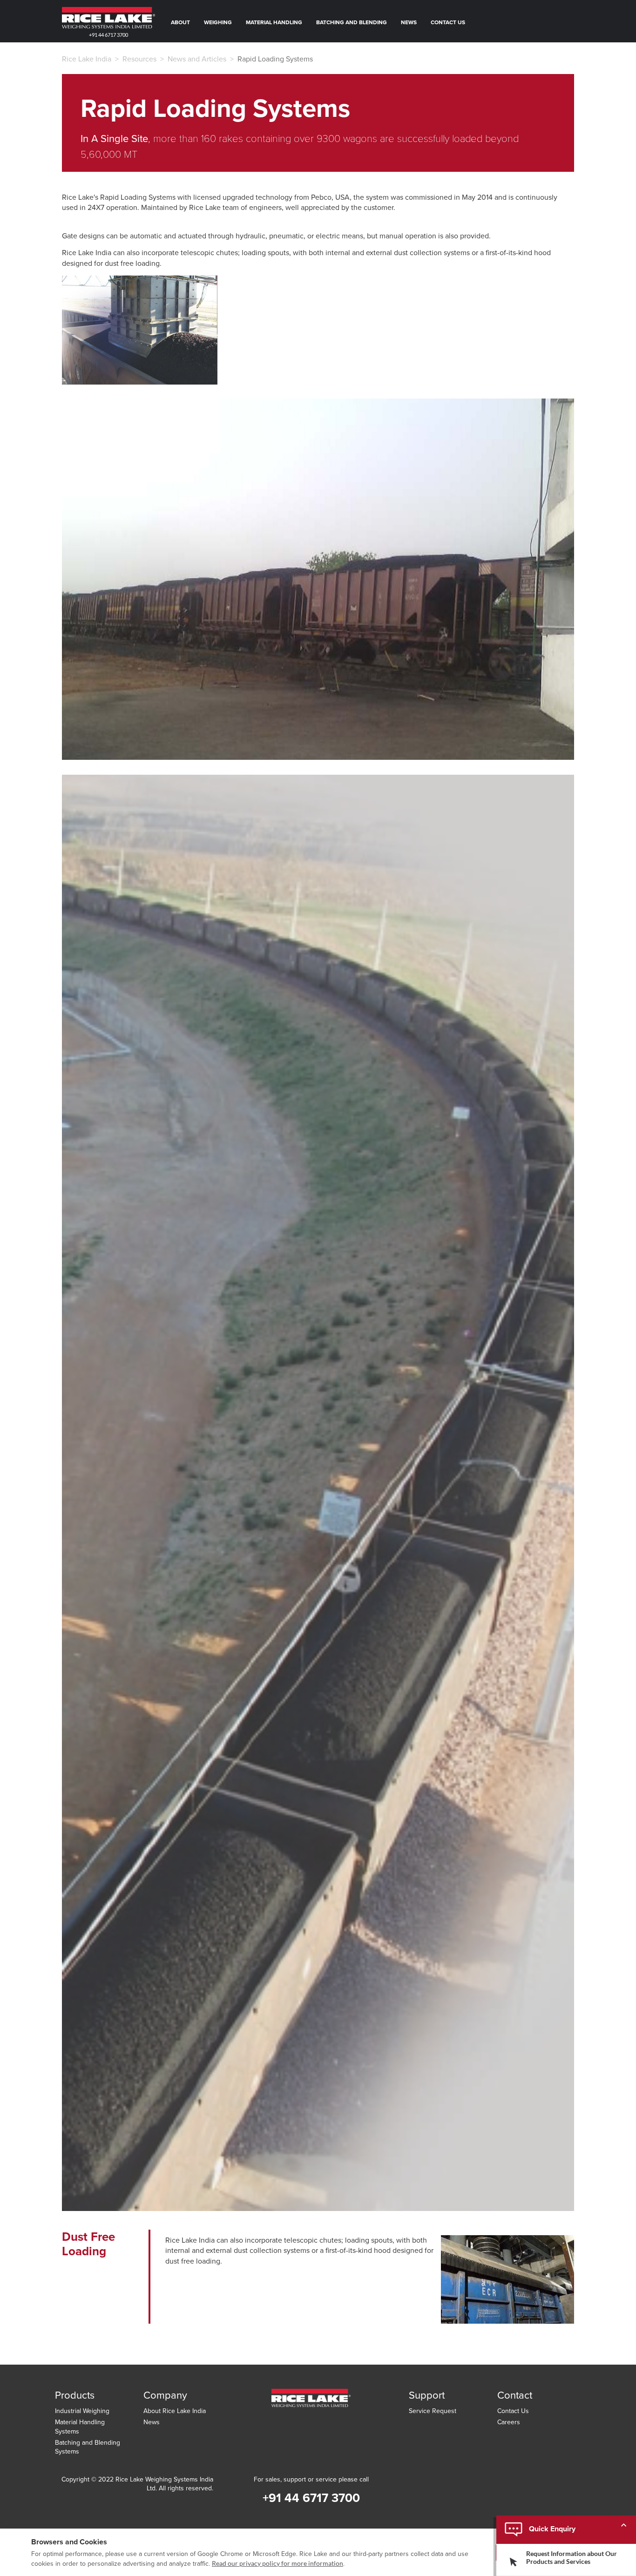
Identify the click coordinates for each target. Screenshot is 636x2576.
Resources (139, 59)
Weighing (218, 22)
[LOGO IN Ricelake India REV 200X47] (311, 2403)
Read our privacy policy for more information (277, 2563)
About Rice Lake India (175, 2411)
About (180, 22)
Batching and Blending (352, 22)
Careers (509, 2422)
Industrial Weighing (82, 2411)
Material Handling (274, 22)
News (409, 22)
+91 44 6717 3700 (108, 35)
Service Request (433, 2411)
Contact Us (448, 22)
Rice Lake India (87, 59)
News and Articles (197, 59)
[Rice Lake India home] (108, 18)
